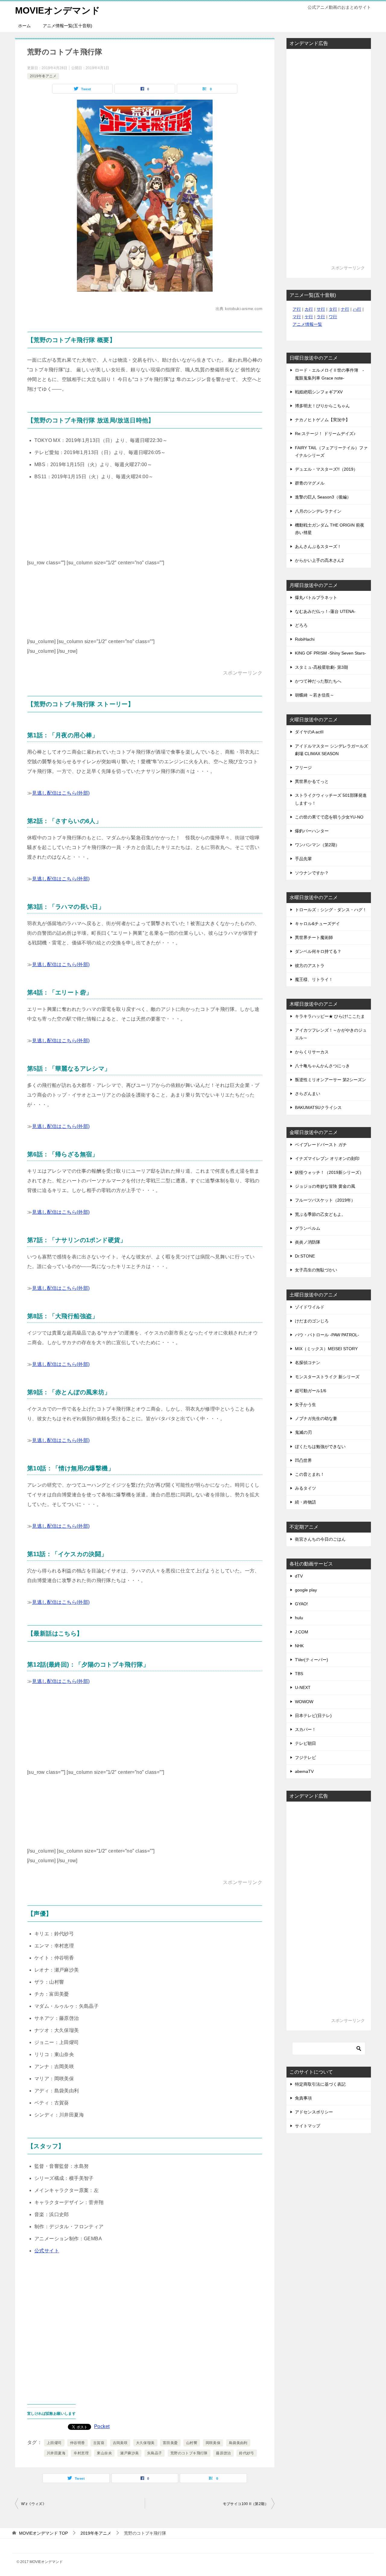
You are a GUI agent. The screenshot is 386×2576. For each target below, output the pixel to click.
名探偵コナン (308, 1363)
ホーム (24, 26)
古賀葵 (99, 2443)
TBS (299, 1674)
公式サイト (47, 2251)
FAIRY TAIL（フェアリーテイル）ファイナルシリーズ (331, 452)
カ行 (309, 309)
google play (306, 1590)
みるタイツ (305, 1488)
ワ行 (333, 317)
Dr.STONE (305, 1256)
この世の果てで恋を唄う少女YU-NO (329, 817)
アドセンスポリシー (314, 2112)
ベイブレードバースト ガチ (321, 1145)
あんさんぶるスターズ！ (318, 546)
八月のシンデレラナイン (318, 511)
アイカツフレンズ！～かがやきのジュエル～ (331, 1034)
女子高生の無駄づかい (316, 1270)
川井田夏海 (56, 2453)
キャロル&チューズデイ (317, 924)
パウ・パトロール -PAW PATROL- (327, 1335)
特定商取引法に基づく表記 (320, 2084)
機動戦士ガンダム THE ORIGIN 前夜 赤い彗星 (330, 529)
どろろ (301, 625)
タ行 (333, 309)
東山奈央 (104, 2453)
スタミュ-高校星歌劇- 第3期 (321, 667)
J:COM (302, 1632)
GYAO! (301, 1604)
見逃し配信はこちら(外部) (61, 793)
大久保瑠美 (145, 2443)
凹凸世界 (303, 1460)
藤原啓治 (223, 2453)
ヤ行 (309, 317)
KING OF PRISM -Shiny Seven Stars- (331, 653)
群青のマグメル (310, 483)
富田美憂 (170, 2443)
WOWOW (304, 1702)
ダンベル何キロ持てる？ (318, 951)
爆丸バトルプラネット (316, 598)
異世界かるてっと (312, 781)
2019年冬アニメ (43, 76)
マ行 (297, 317)
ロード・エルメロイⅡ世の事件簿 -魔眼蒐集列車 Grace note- (329, 374)
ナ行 (345, 309)
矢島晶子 (155, 2453)
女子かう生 (305, 1405)
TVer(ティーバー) (312, 1660)
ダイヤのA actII (309, 732)
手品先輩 (303, 859)
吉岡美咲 (120, 2443)
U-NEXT (303, 1687)
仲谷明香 (78, 2443)
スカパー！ (305, 1729)
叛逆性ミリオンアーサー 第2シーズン (331, 1080)
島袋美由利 (238, 2443)
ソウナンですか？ (312, 873)
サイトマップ (308, 2126)
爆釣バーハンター (312, 831)
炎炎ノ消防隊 (308, 1242)
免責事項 (303, 2098)
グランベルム (308, 1228)
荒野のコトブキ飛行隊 (189, 2453)
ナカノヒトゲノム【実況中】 (322, 420)
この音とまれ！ (310, 1474)
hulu (299, 1618)
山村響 (192, 2443)
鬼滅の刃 (303, 1432)
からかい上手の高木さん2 (319, 560)
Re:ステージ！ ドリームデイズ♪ (325, 434)
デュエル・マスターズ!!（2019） (326, 469)
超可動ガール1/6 (311, 1391)
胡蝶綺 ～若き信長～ (315, 695)
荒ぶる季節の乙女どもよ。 (320, 1214)
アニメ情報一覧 (307, 324)
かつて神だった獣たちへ (318, 681)
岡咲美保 (213, 2443)
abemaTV (304, 1771)
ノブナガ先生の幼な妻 (316, 1418)
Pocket (102, 2426)
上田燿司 (54, 2443)
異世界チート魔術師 (314, 937)
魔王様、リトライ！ (314, 979)
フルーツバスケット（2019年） (325, 1200)
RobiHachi (305, 639)
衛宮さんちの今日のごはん (320, 1539)
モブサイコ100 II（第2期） (246, 2504)
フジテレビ (305, 1757)
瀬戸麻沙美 (129, 2453)
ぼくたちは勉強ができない (320, 1447)
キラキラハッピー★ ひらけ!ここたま (330, 1016)
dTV (299, 1576)
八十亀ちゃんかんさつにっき (322, 1066)
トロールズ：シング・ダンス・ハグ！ (331, 910)
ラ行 (321, 317)
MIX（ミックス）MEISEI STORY (326, 1349)
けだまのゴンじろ (312, 1321)
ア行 (297, 309)
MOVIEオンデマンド (58, 10)
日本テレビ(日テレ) (313, 1716)
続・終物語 (305, 1502)
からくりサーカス (312, 1052)
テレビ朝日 (305, 1743)
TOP (43, 2533)
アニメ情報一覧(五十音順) (68, 26)
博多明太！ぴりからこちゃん (322, 406)
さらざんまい (308, 1094)
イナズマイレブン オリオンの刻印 (327, 1158)
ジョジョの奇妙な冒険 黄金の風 (325, 1186)
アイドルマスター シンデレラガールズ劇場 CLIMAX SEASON (331, 750)
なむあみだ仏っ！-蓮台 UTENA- (325, 611)
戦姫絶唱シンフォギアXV (319, 392)
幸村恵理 (81, 2453)
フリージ (303, 767)
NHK (299, 1646)
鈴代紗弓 (247, 2453)
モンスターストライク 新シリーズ (327, 1377)
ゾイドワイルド (310, 1307)
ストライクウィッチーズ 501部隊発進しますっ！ (331, 799)
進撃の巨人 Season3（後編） (323, 497)
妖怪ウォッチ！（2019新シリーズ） (329, 1172)
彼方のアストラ (310, 966)
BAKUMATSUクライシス (318, 1107)
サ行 (321, 309)
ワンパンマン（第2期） (317, 845)
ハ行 (357, 309)
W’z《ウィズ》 (34, 2504)
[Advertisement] (211, 527)
